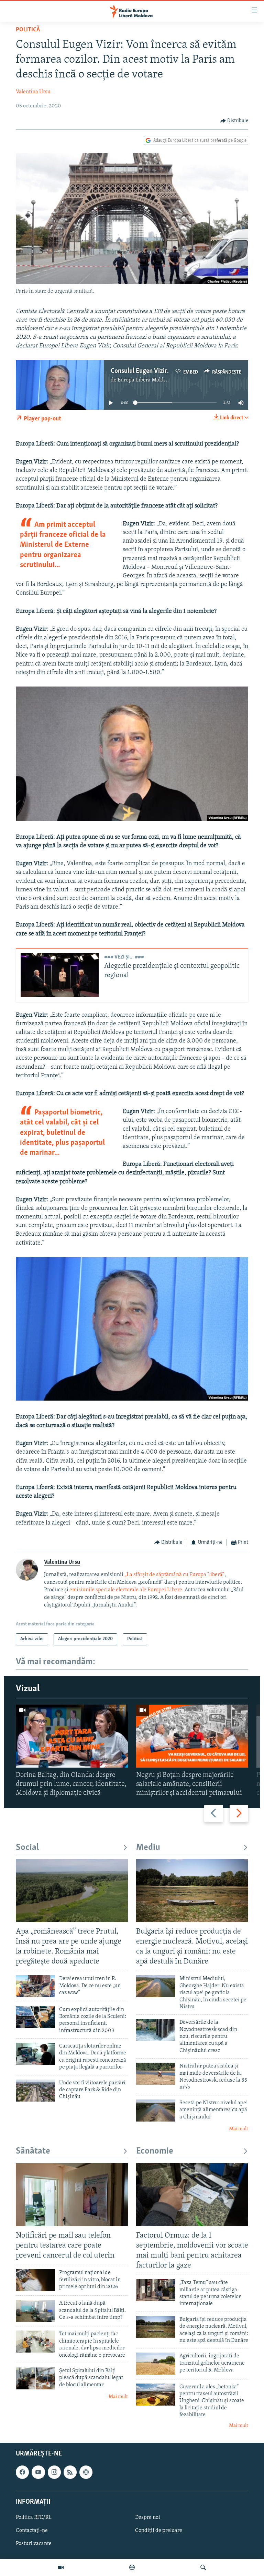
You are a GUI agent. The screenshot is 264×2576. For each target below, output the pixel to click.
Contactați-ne (32, 2531)
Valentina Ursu (33, 92)
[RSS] (70, 2472)
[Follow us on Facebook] (22, 2472)
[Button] (234, 121)
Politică (28, 30)
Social (27, 1848)
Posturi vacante (34, 2544)
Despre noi (148, 2517)
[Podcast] (132, 2567)
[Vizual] (61, 2567)
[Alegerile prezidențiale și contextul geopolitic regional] (60, 975)
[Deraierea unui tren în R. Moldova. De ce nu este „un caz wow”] (35, 1986)
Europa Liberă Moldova (145, 380)
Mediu (148, 1848)
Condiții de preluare (159, 2531)
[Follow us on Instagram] (54, 2472)
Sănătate (33, 2151)
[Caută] (203, 2567)
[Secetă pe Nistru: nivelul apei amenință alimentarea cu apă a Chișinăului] (156, 2111)
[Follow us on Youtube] (38, 2472)
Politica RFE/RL (34, 2517)
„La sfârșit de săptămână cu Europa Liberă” (174, 1575)
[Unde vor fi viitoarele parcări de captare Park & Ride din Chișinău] (35, 2091)
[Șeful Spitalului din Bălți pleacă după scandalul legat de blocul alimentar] (35, 2378)
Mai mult (239, 2129)
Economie (155, 2151)
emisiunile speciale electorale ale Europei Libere (126, 1590)
